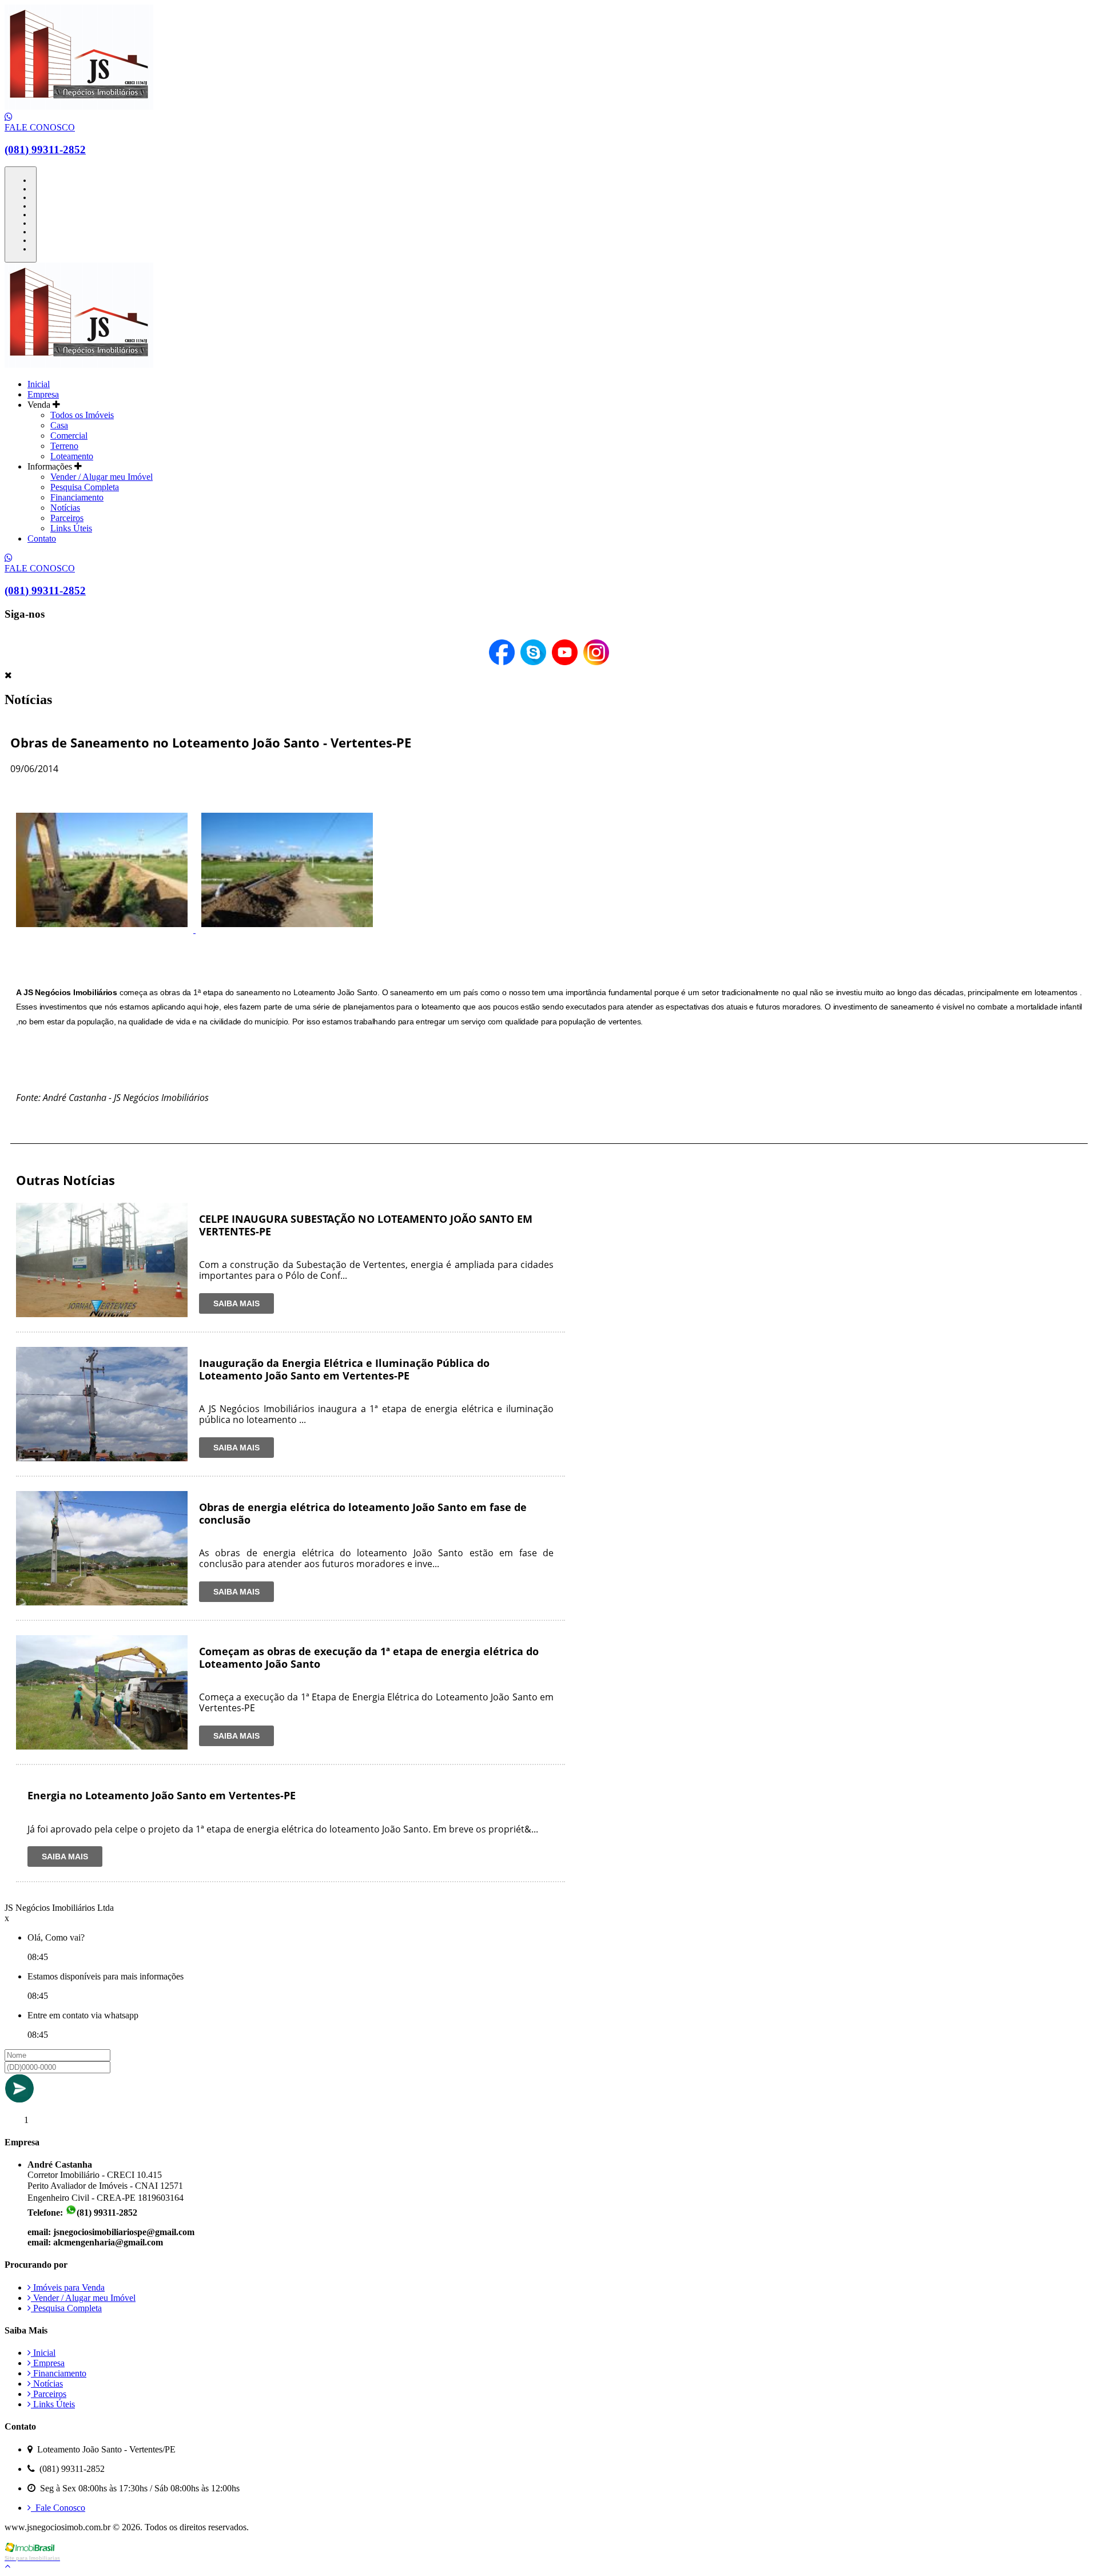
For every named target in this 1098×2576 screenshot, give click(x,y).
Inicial (39, 384)
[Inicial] (79, 107)
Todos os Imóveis (82, 415)
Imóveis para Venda (68, 2287)
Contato (42, 538)
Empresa (43, 394)
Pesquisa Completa (85, 487)
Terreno (64, 446)
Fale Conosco (58, 2508)
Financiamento (77, 497)
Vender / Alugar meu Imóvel (102, 477)
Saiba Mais (236, 1303)
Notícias (65, 508)
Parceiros (67, 518)
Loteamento (72, 456)
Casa (59, 425)
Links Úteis (71, 528)
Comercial (69, 436)
